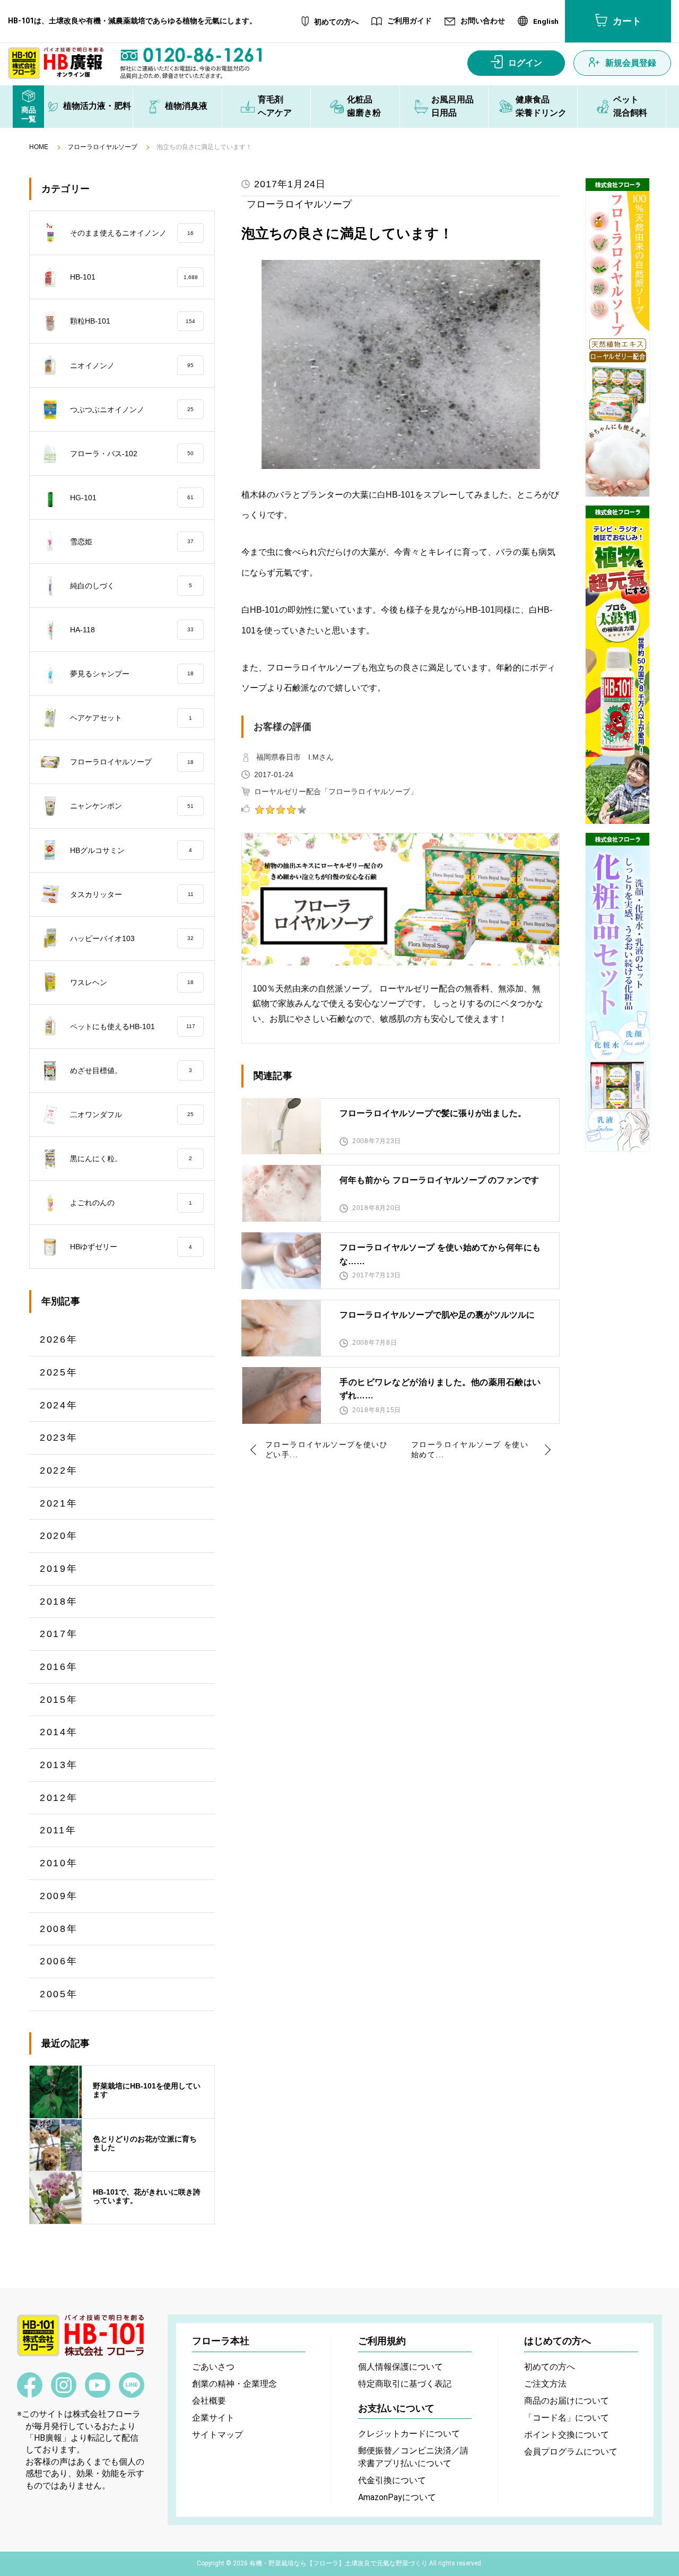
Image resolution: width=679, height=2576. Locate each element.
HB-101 (134, 277)
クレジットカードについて (409, 2434)
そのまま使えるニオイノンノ (132, 233)
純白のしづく (131, 586)
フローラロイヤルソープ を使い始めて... (470, 1450)
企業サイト (213, 2418)
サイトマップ (217, 2435)
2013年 (59, 1765)
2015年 (59, 1700)
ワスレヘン (132, 982)
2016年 (59, 1667)
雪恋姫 (132, 542)
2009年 (59, 1896)
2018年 (59, 1602)
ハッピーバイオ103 (132, 938)
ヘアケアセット (131, 718)
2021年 (59, 1503)
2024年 (59, 1405)
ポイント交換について (567, 2435)
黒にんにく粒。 (131, 1159)
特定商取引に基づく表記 (405, 2384)
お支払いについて (396, 2408)
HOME (39, 147)
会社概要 (209, 2401)
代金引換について (392, 2480)
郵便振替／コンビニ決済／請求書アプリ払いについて (413, 2457)
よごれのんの (131, 1203)
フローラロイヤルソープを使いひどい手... (327, 1450)
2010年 (59, 1863)
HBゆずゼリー (131, 1247)
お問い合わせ (483, 21)
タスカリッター (132, 894)
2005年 (59, 1994)
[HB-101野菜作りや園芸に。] (617, 665)
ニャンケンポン (132, 806)
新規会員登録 (631, 63)
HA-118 (132, 630)
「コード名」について (567, 2418)
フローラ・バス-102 (132, 454)
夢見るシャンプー (132, 674)
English (546, 22)
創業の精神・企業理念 (234, 2384)
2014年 (59, 1732)
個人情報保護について (401, 2367)
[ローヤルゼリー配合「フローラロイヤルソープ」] (617, 337)
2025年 (59, 1372)
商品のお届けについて (567, 2401)
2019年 (59, 1569)
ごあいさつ (213, 2367)
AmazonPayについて (397, 2497)
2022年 (59, 1470)
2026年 (59, 1339)
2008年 (59, 1929)
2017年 (59, 1634)
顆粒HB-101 (133, 321)
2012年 (59, 1798)
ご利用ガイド (410, 21)
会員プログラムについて (571, 2452)
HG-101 (132, 498)
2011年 (58, 1830)
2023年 (59, 1438)
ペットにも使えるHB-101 (133, 1026)
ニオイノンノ (132, 365)
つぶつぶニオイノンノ (132, 410)
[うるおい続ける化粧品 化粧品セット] (617, 992)
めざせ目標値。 (131, 1071)
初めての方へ (336, 22)
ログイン (525, 63)
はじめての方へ (558, 2341)
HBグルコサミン (131, 850)
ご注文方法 (545, 2384)
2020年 (59, 1536)
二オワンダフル (132, 1115)
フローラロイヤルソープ (102, 147)
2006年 (59, 1961)
